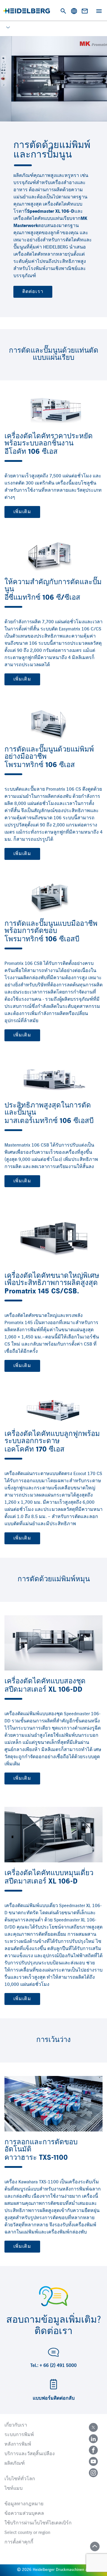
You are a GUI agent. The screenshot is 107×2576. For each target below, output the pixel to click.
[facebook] (93, 2450)
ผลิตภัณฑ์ (15, 2464)
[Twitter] (93, 2427)
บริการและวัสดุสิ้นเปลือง (30, 2454)
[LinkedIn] (93, 2439)
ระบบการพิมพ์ (19, 2435)
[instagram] (93, 2473)
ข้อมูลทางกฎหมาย (24, 2504)
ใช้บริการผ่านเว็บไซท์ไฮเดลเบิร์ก (38, 2523)
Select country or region (27, 2533)
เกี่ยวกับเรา (16, 2425)
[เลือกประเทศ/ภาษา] (74, 11)
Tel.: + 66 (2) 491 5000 (53, 2366)
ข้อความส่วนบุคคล (24, 2514)
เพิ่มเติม (22, 512)
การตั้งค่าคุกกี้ (19, 2542)
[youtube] (93, 2461)
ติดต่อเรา (33, 292)
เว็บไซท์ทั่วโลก (20, 2479)
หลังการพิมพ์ (18, 2444)
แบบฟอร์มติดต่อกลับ (54, 2398)
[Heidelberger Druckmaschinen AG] (27, 11)
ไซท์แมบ (14, 2489)
